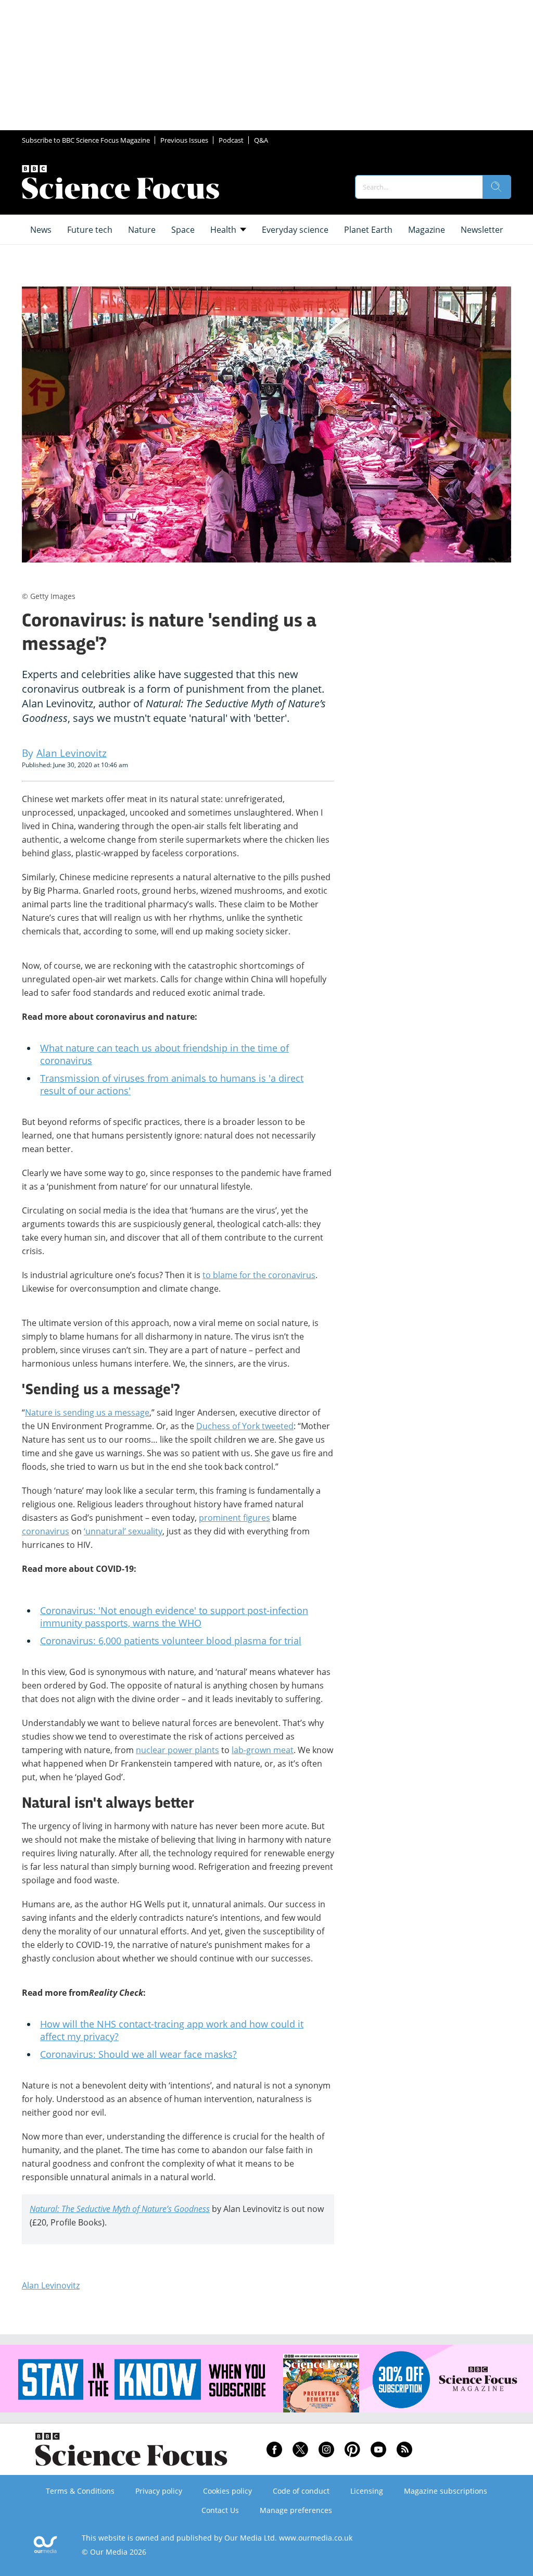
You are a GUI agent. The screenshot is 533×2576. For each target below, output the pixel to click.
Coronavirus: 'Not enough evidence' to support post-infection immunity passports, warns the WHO (174, 1617)
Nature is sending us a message (87, 1412)
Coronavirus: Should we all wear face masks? (138, 2054)
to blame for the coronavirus (259, 1275)
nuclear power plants (177, 1750)
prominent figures (234, 1518)
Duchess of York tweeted (245, 1426)
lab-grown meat (263, 1750)
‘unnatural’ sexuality (123, 1531)
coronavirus (46, 1531)
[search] (497, 187)
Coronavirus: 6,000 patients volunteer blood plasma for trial (171, 1641)
